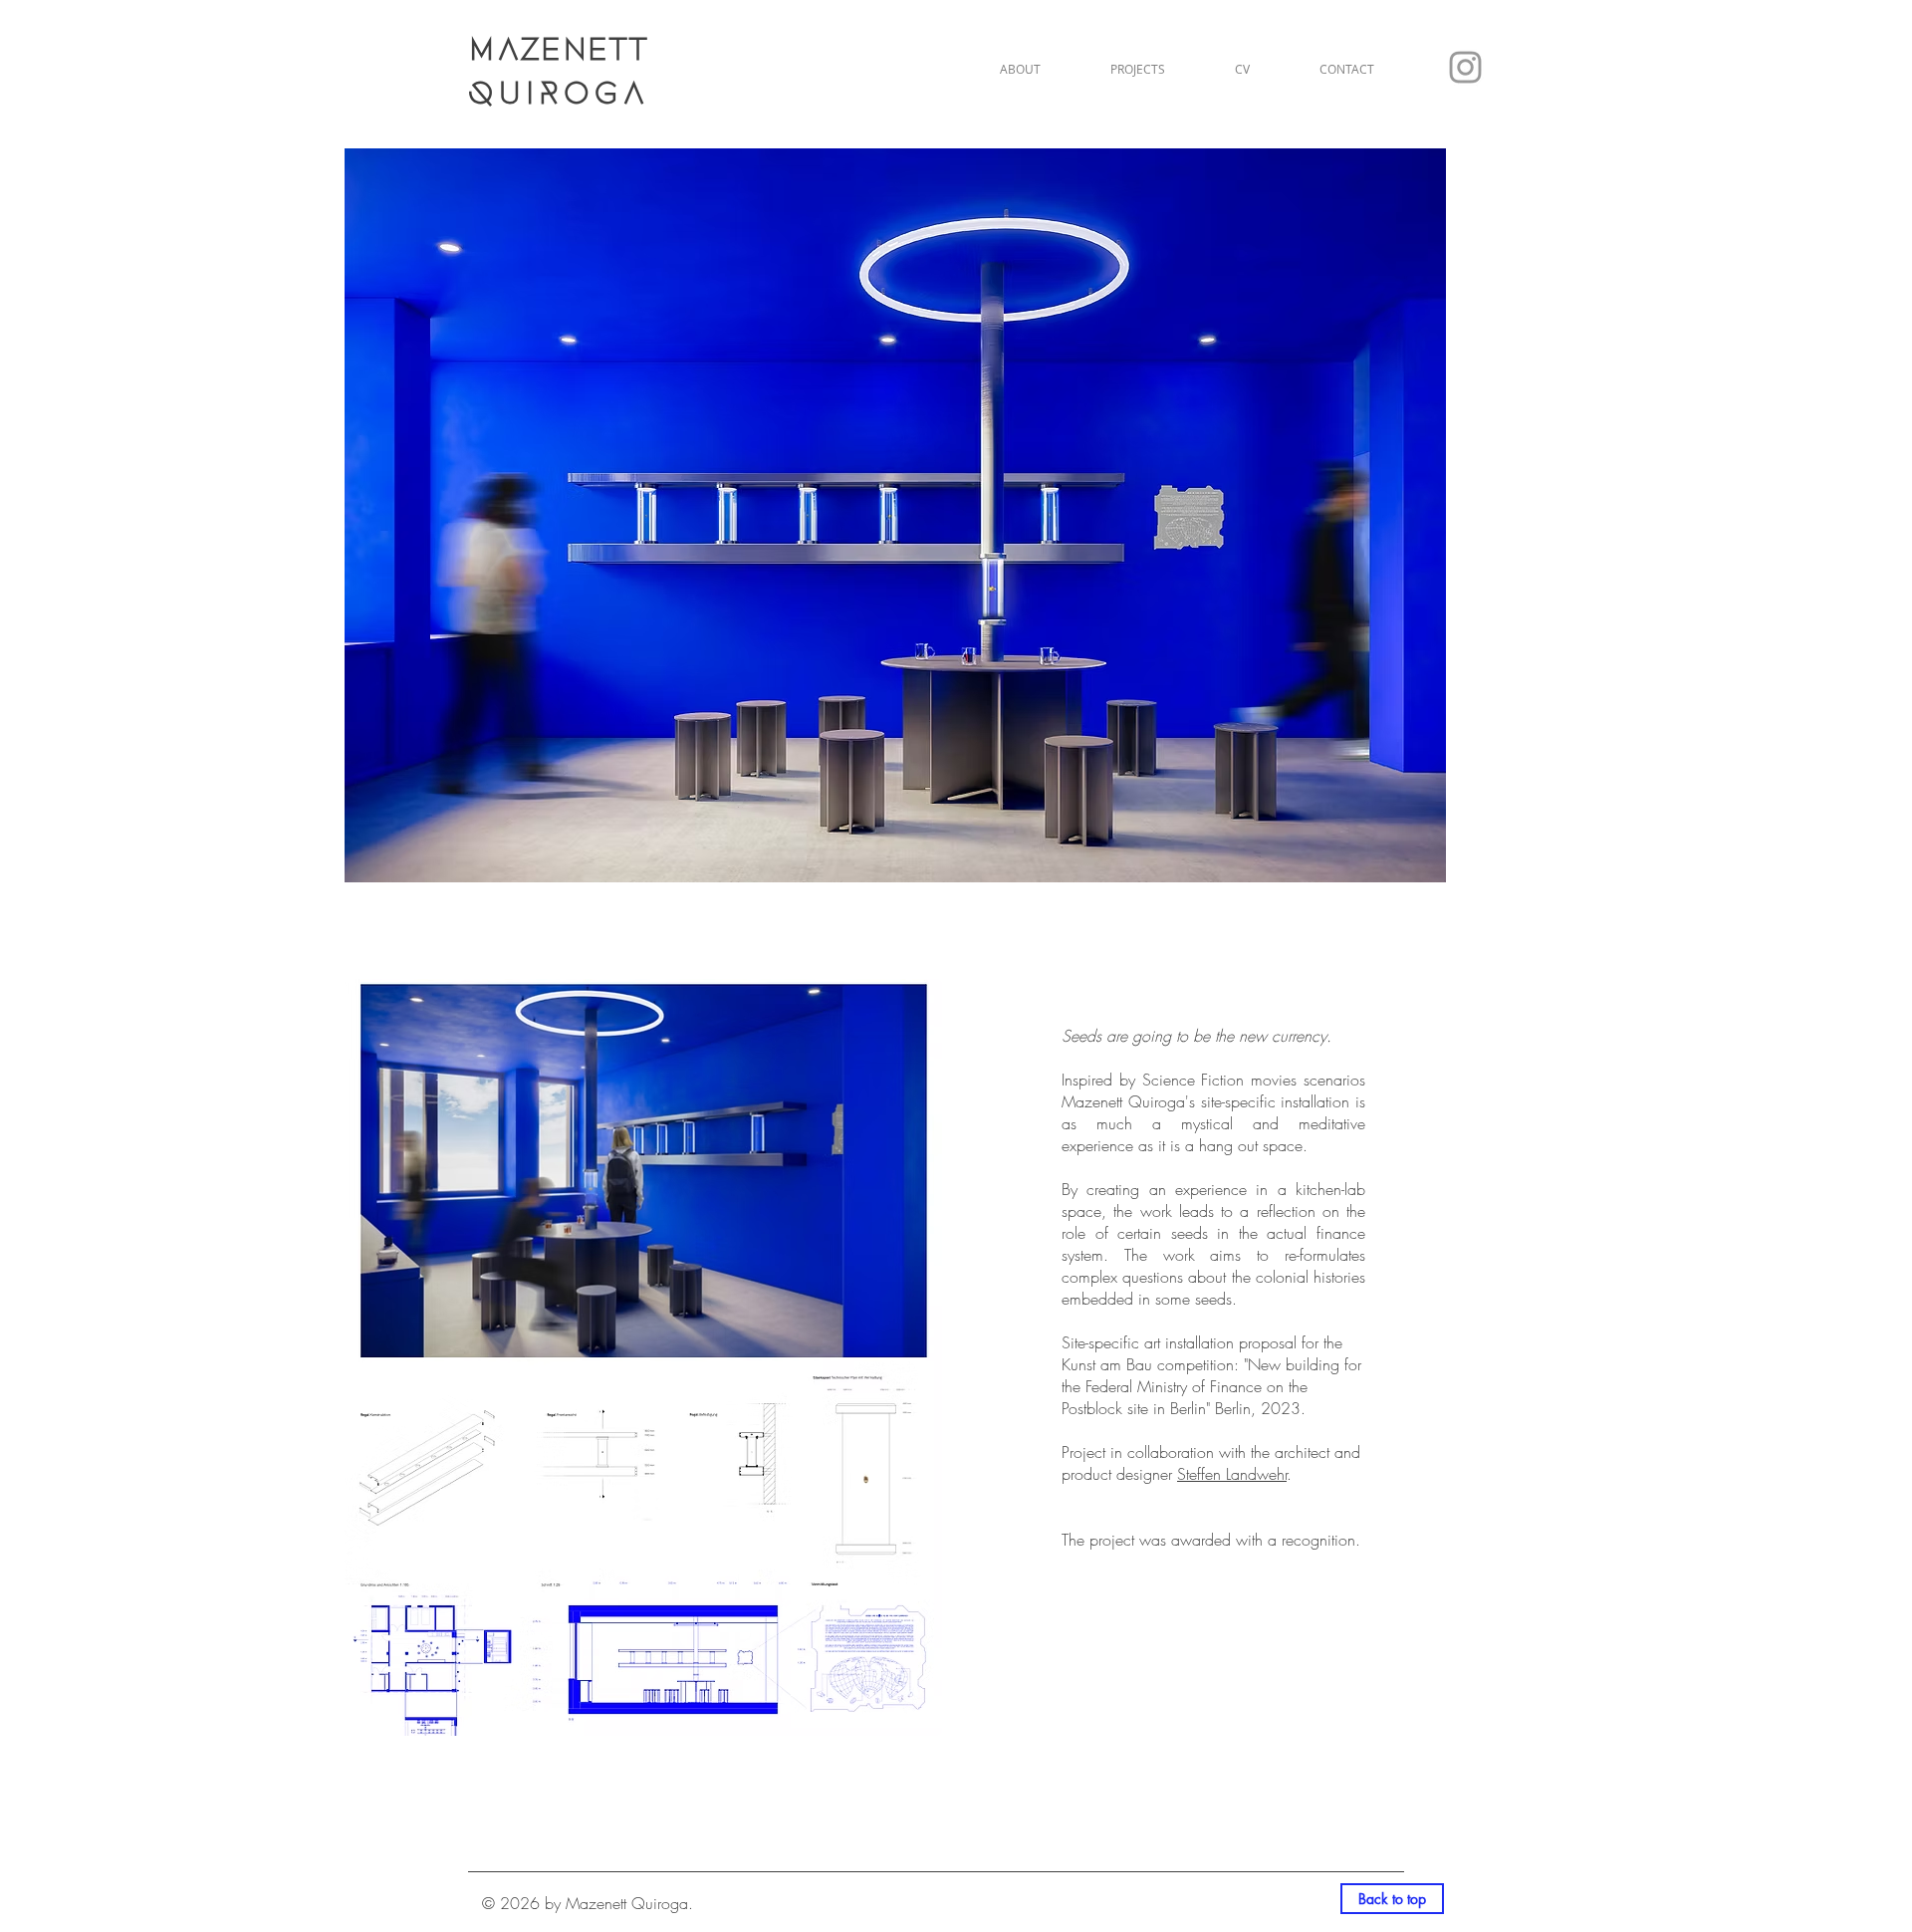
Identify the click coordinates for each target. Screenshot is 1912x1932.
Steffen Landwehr (1232, 1474)
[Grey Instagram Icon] (1465, 67)
